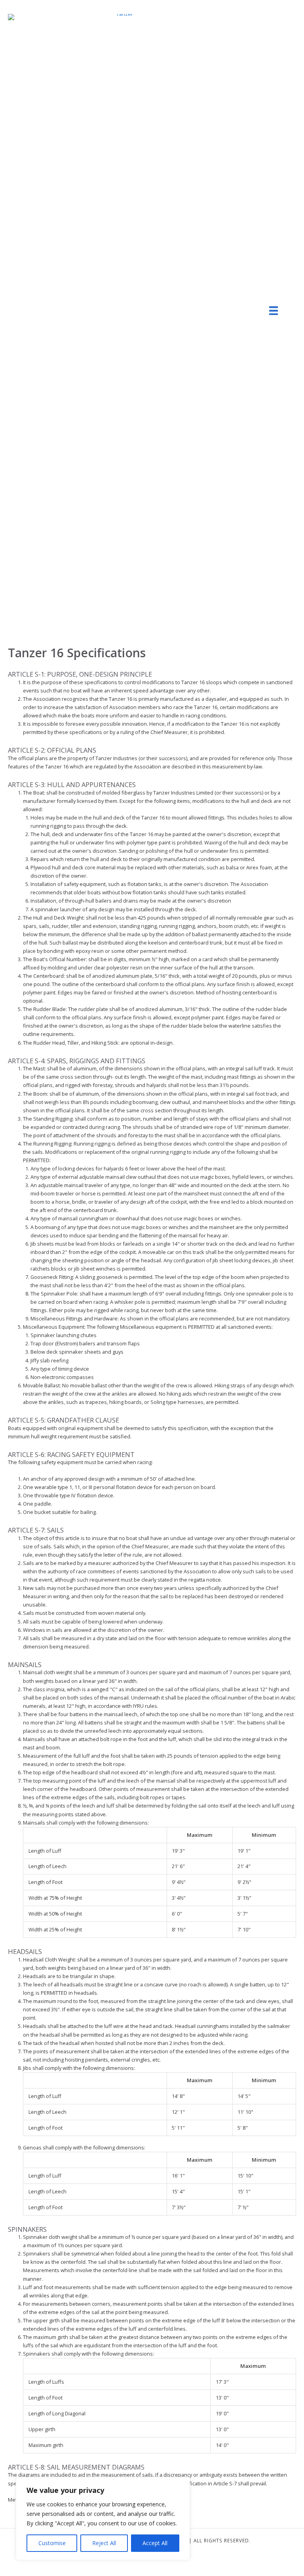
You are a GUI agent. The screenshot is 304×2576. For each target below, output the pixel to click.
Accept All (155, 2543)
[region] (103, 2519)
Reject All (104, 2543)
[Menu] (274, 311)
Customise (52, 2543)
